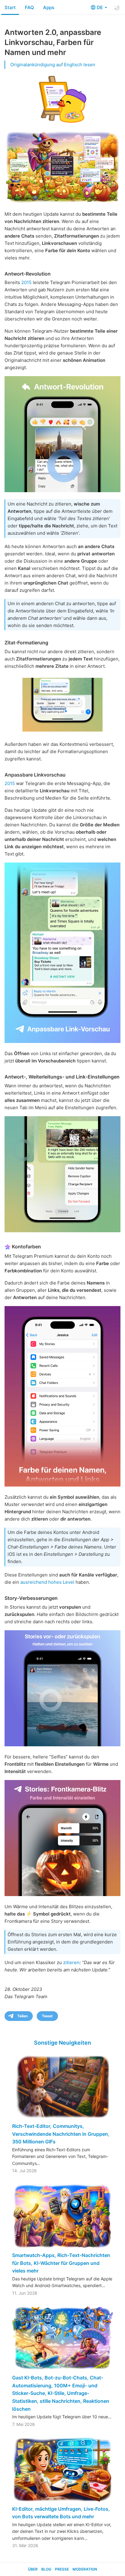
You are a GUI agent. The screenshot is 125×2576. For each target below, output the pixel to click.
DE (100, 7)
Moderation (85, 2569)
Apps (49, 7)
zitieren (71, 1962)
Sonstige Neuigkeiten (62, 2043)
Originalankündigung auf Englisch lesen (53, 65)
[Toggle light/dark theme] (117, 8)
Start (10, 7)
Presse (62, 2569)
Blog (46, 2569)
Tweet (47, 2016)
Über (33, 2569)
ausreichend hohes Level (47, 1582)
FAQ (29, 7)
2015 (26, 282)
